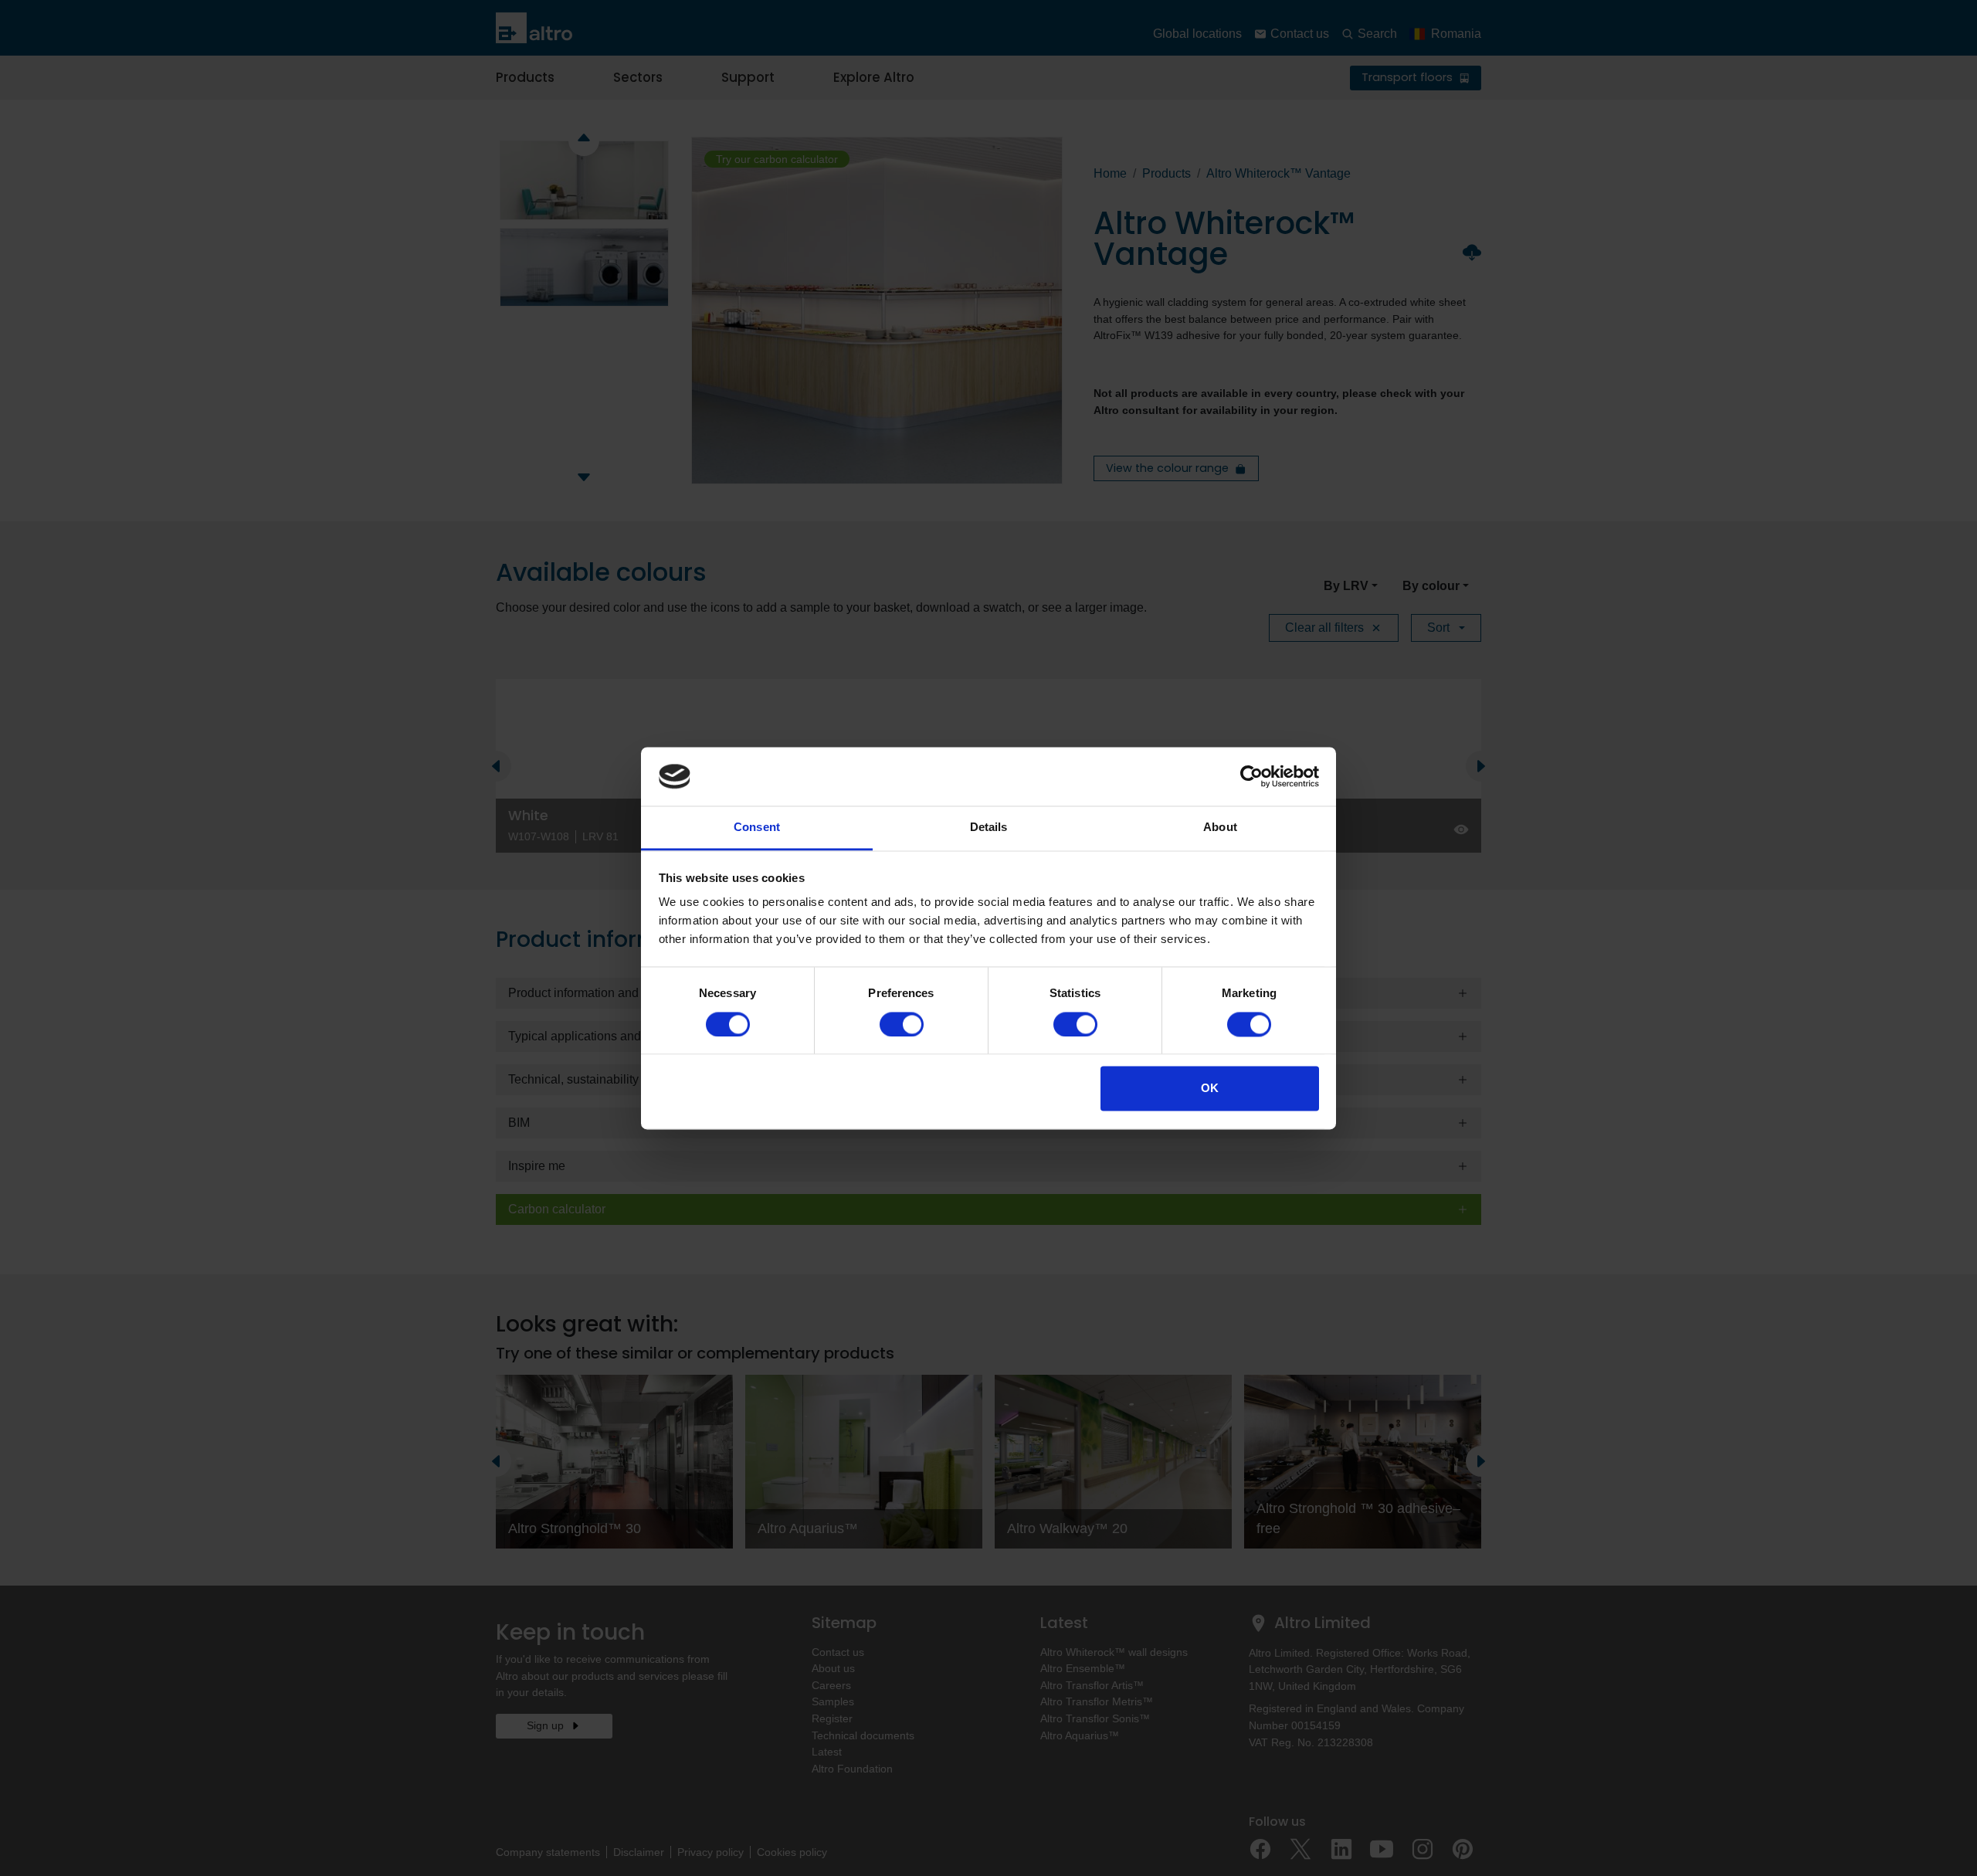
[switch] (902, 1024)
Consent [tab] (757, 828)
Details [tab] (989, 828)
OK (1210, 1089)
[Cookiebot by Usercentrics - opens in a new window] (1251, 776)
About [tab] (1220, 828)
